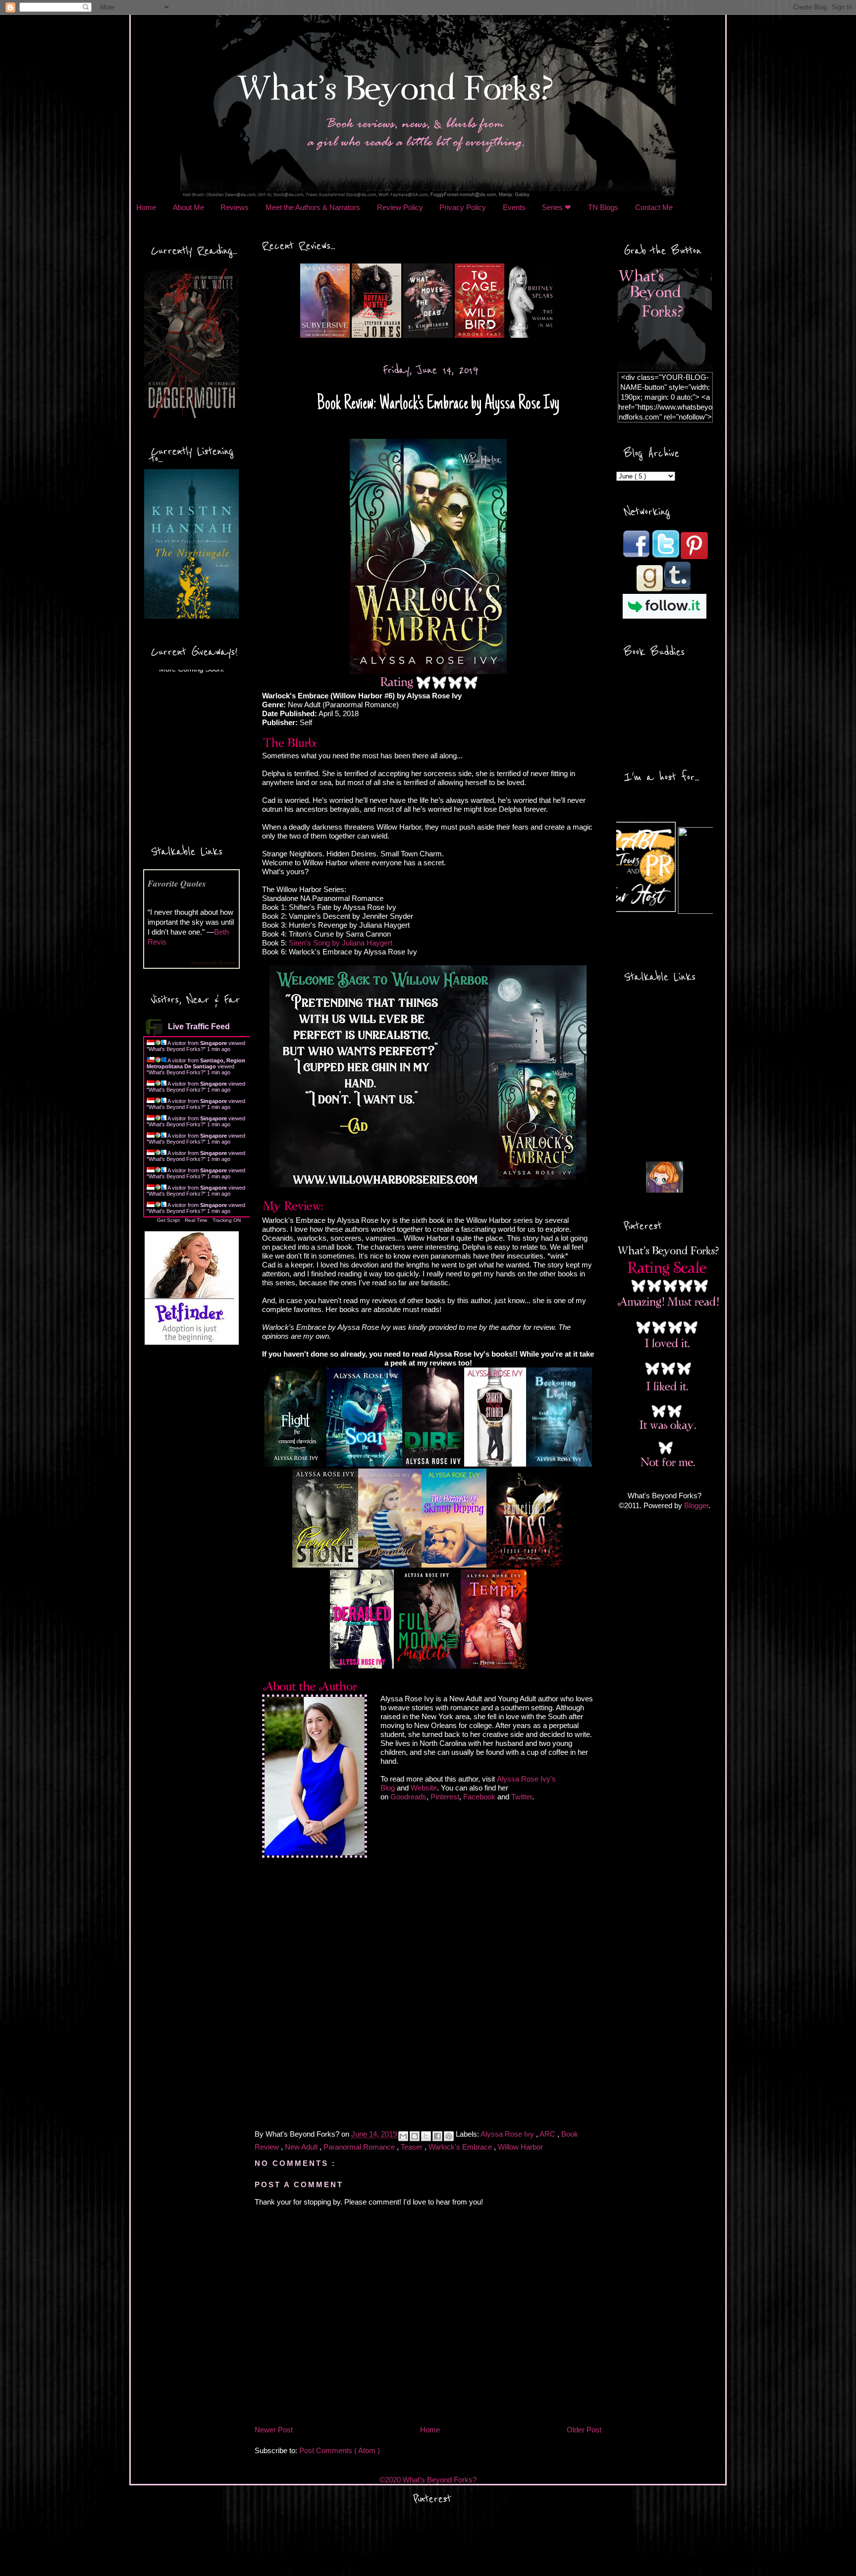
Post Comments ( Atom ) (340, 2450)
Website (424, 1788)
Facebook (479, 1797)
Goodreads (408, 1797)
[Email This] (403, 2136)
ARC (548, 2134)
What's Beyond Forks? (176, 1049)
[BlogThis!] (415, 2136)
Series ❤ (557, 207)
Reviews (235, 207)
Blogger (696, 1505)
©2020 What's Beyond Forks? (428, 2480)
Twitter (522, 1797)
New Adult (302, 2147)
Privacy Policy (463, 207)
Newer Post (274, 2430)
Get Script (168, 1220)
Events (514, 207)
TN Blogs (603, 207)
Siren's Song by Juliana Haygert (341, 943)
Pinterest (445, 1797)
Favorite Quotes (177, 883)
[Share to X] (426, 2136)
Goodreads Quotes (213, 963)
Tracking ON (227, 1220)
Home (146, 207)
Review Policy (400, 207)
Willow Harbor (520, 2147)
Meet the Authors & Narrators (313, 207)
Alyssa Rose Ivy (508, 2134)
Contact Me (654, 207)
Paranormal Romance (360, 2147)
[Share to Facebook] (437, 2136)
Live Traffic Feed (199, 1026)
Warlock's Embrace (461, 2147)
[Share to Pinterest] (449, 2136)
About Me (188, 207)
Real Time (196, 1220)
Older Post (584, 2430)
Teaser (413, 2147)
